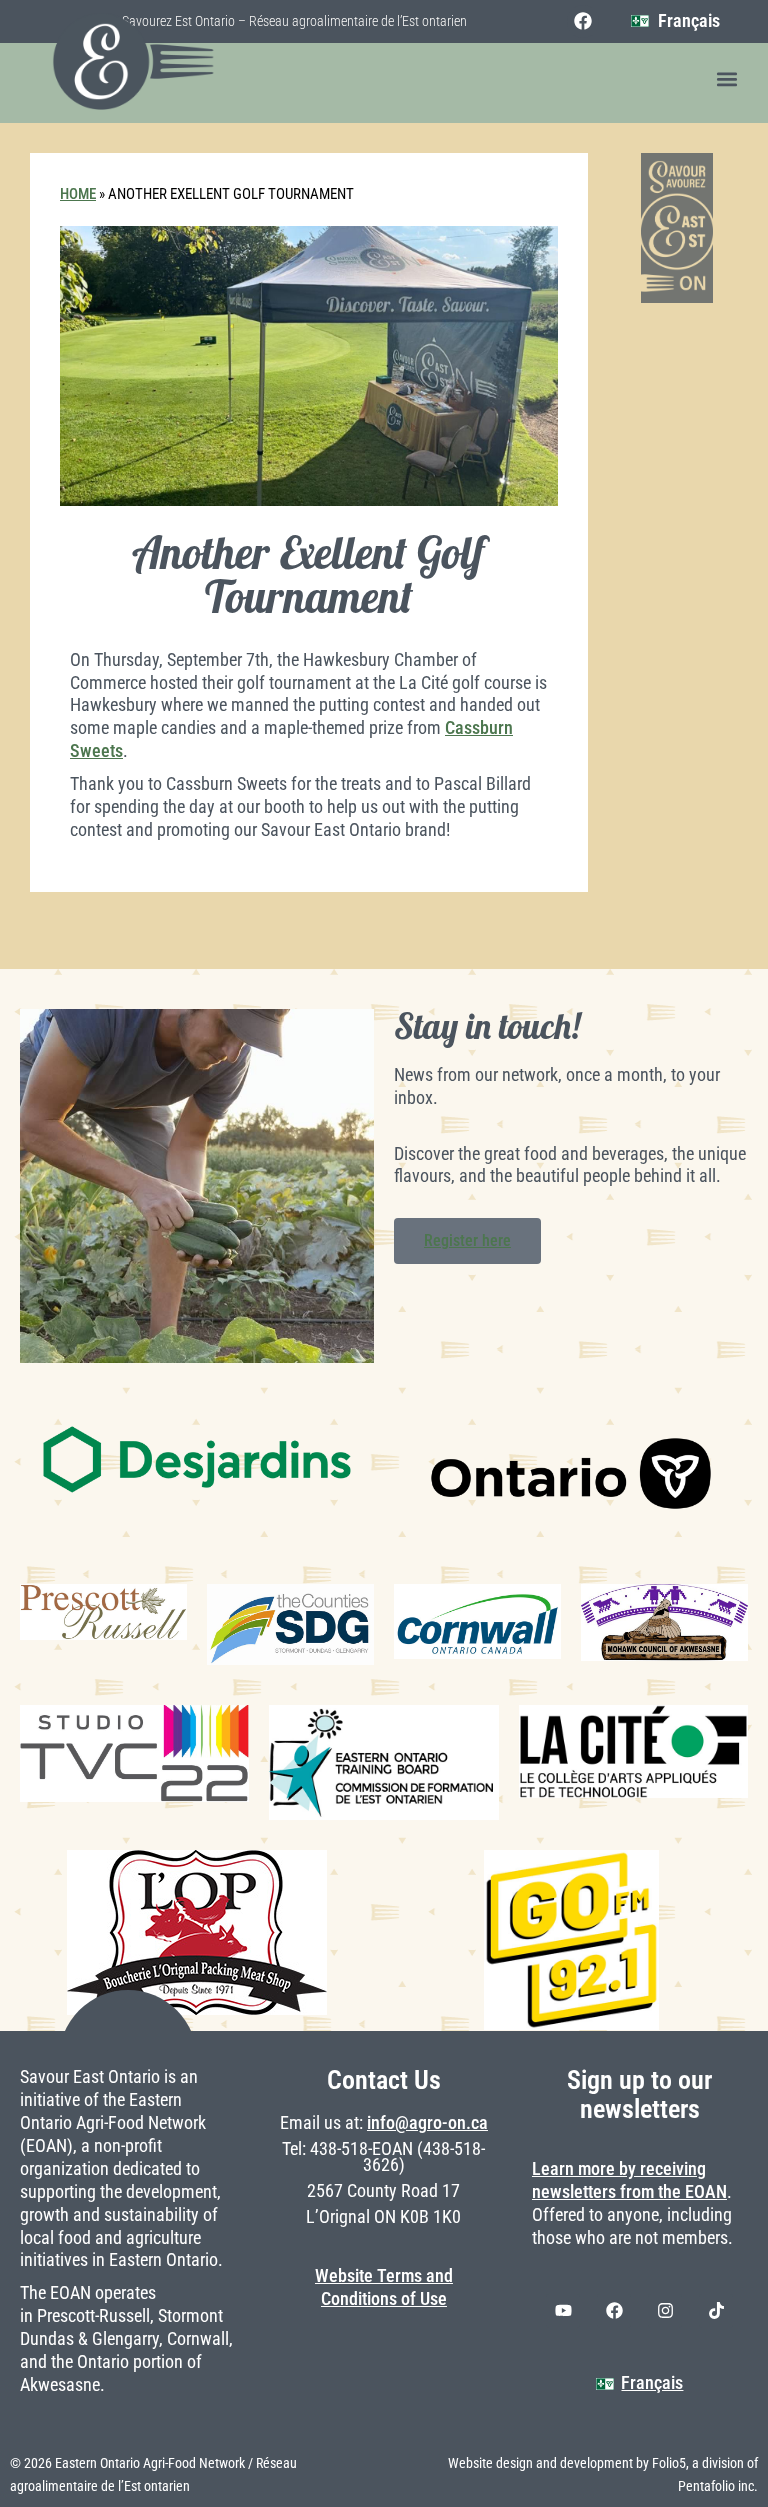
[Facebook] (583, 21)
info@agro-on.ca (427, 2123)
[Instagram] (665, 2311)
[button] (726, 79)
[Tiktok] (716, 2311)
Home (78, 194)
